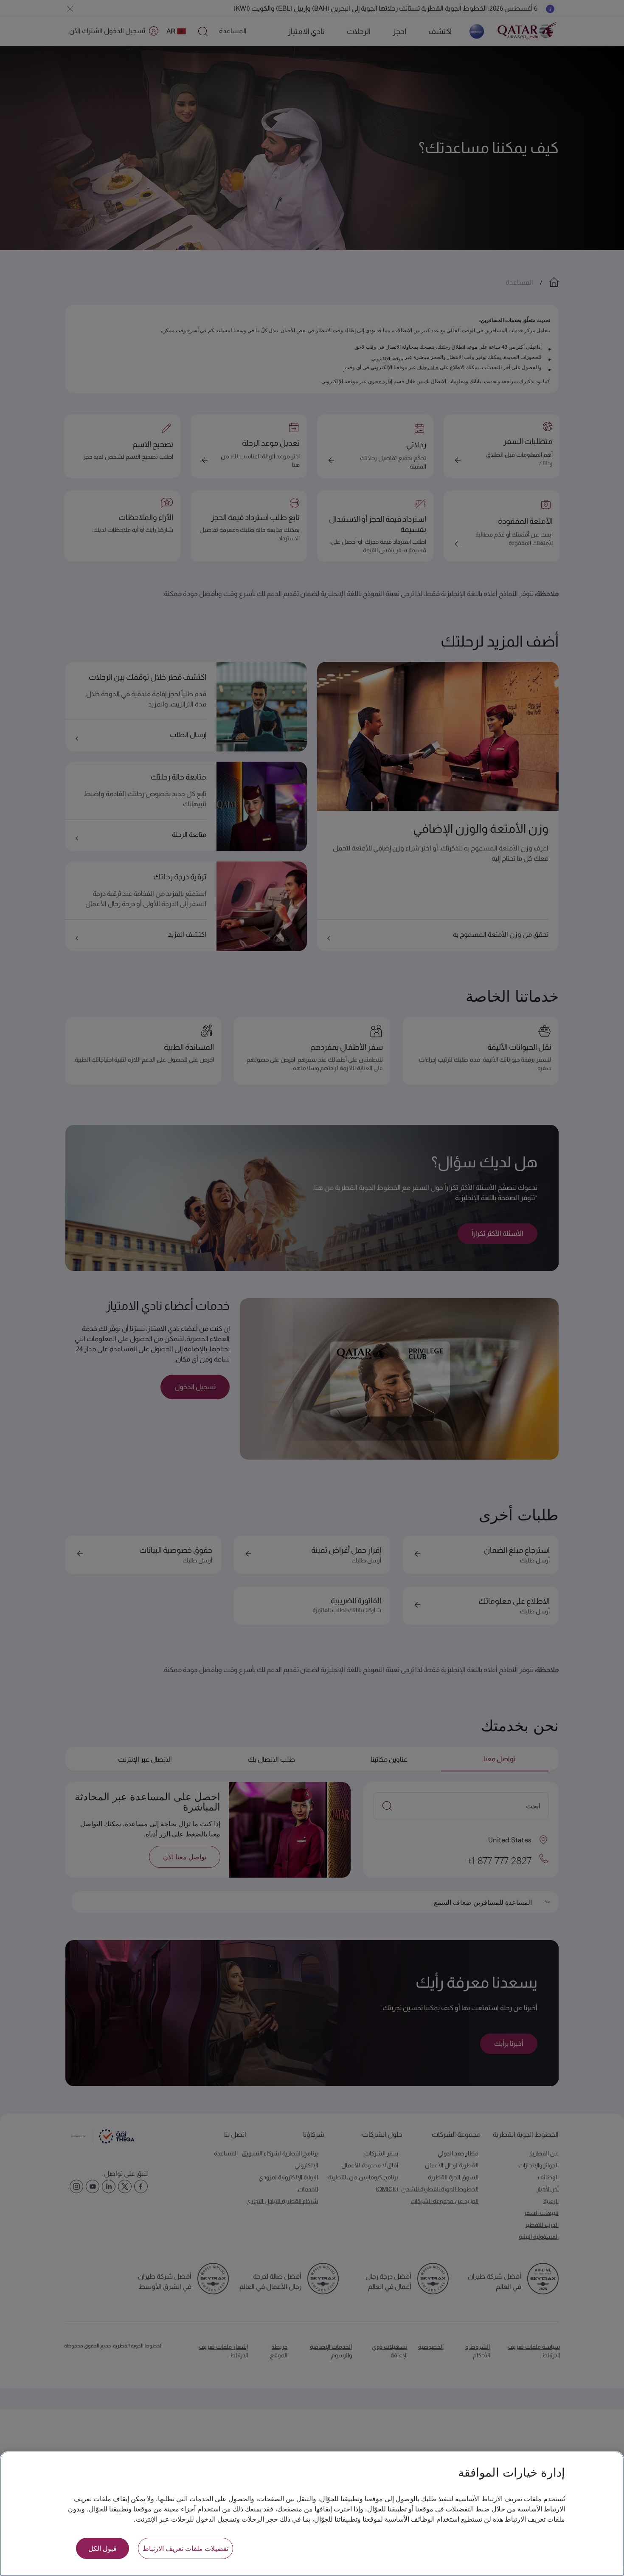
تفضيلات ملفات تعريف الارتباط (186, 2548)
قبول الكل (103, 2548)
